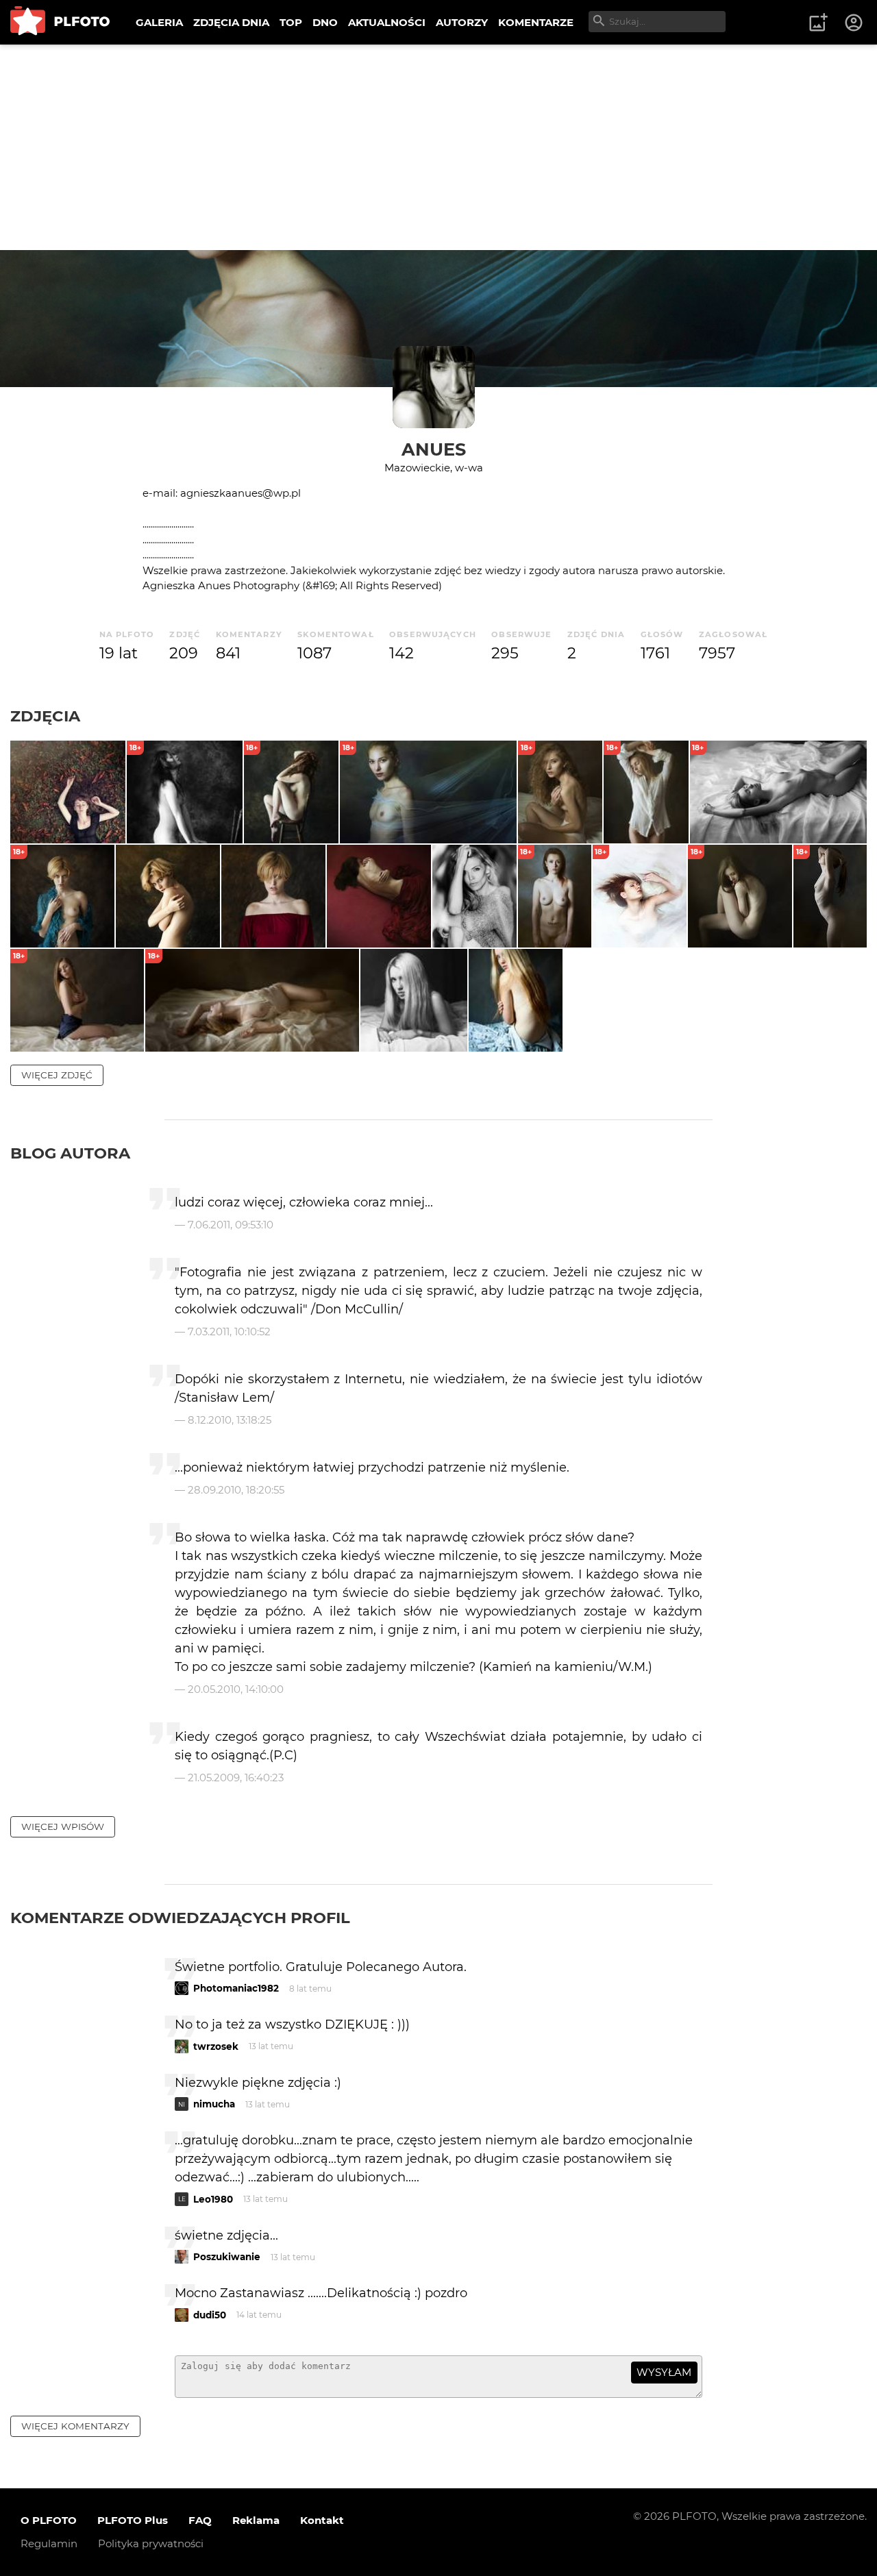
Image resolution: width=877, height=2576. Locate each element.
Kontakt (322, 2520)
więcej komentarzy (75, 2426)
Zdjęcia (45, 716)
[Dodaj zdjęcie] (818, 23)
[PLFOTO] (60, 22)
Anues (434, 449)
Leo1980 (213, 2199)
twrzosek (216, 2046)
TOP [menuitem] (291, 22)
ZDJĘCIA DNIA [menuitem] (231, 22)
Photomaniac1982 (236, 1988)
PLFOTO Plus (133, 2520)
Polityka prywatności (151, 2543)
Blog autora (70, 1153)
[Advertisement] (438, 147)
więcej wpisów (63, 1826)
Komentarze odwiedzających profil (180, 1918)
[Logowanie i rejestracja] (854, 23)
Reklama (256, 2520)
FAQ (200, 2520)
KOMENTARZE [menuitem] (536, 22)
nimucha (214, 2104)
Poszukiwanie (227, 2257)
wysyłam (664, 2372)
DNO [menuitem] (325, 22)
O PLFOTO (49, 2520)
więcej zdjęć (57, 1075)
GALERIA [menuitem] (159, 22)
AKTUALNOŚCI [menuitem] (387, 22)
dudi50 (210, 2315)
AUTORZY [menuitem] (462, 22)
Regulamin (49, 2543)
